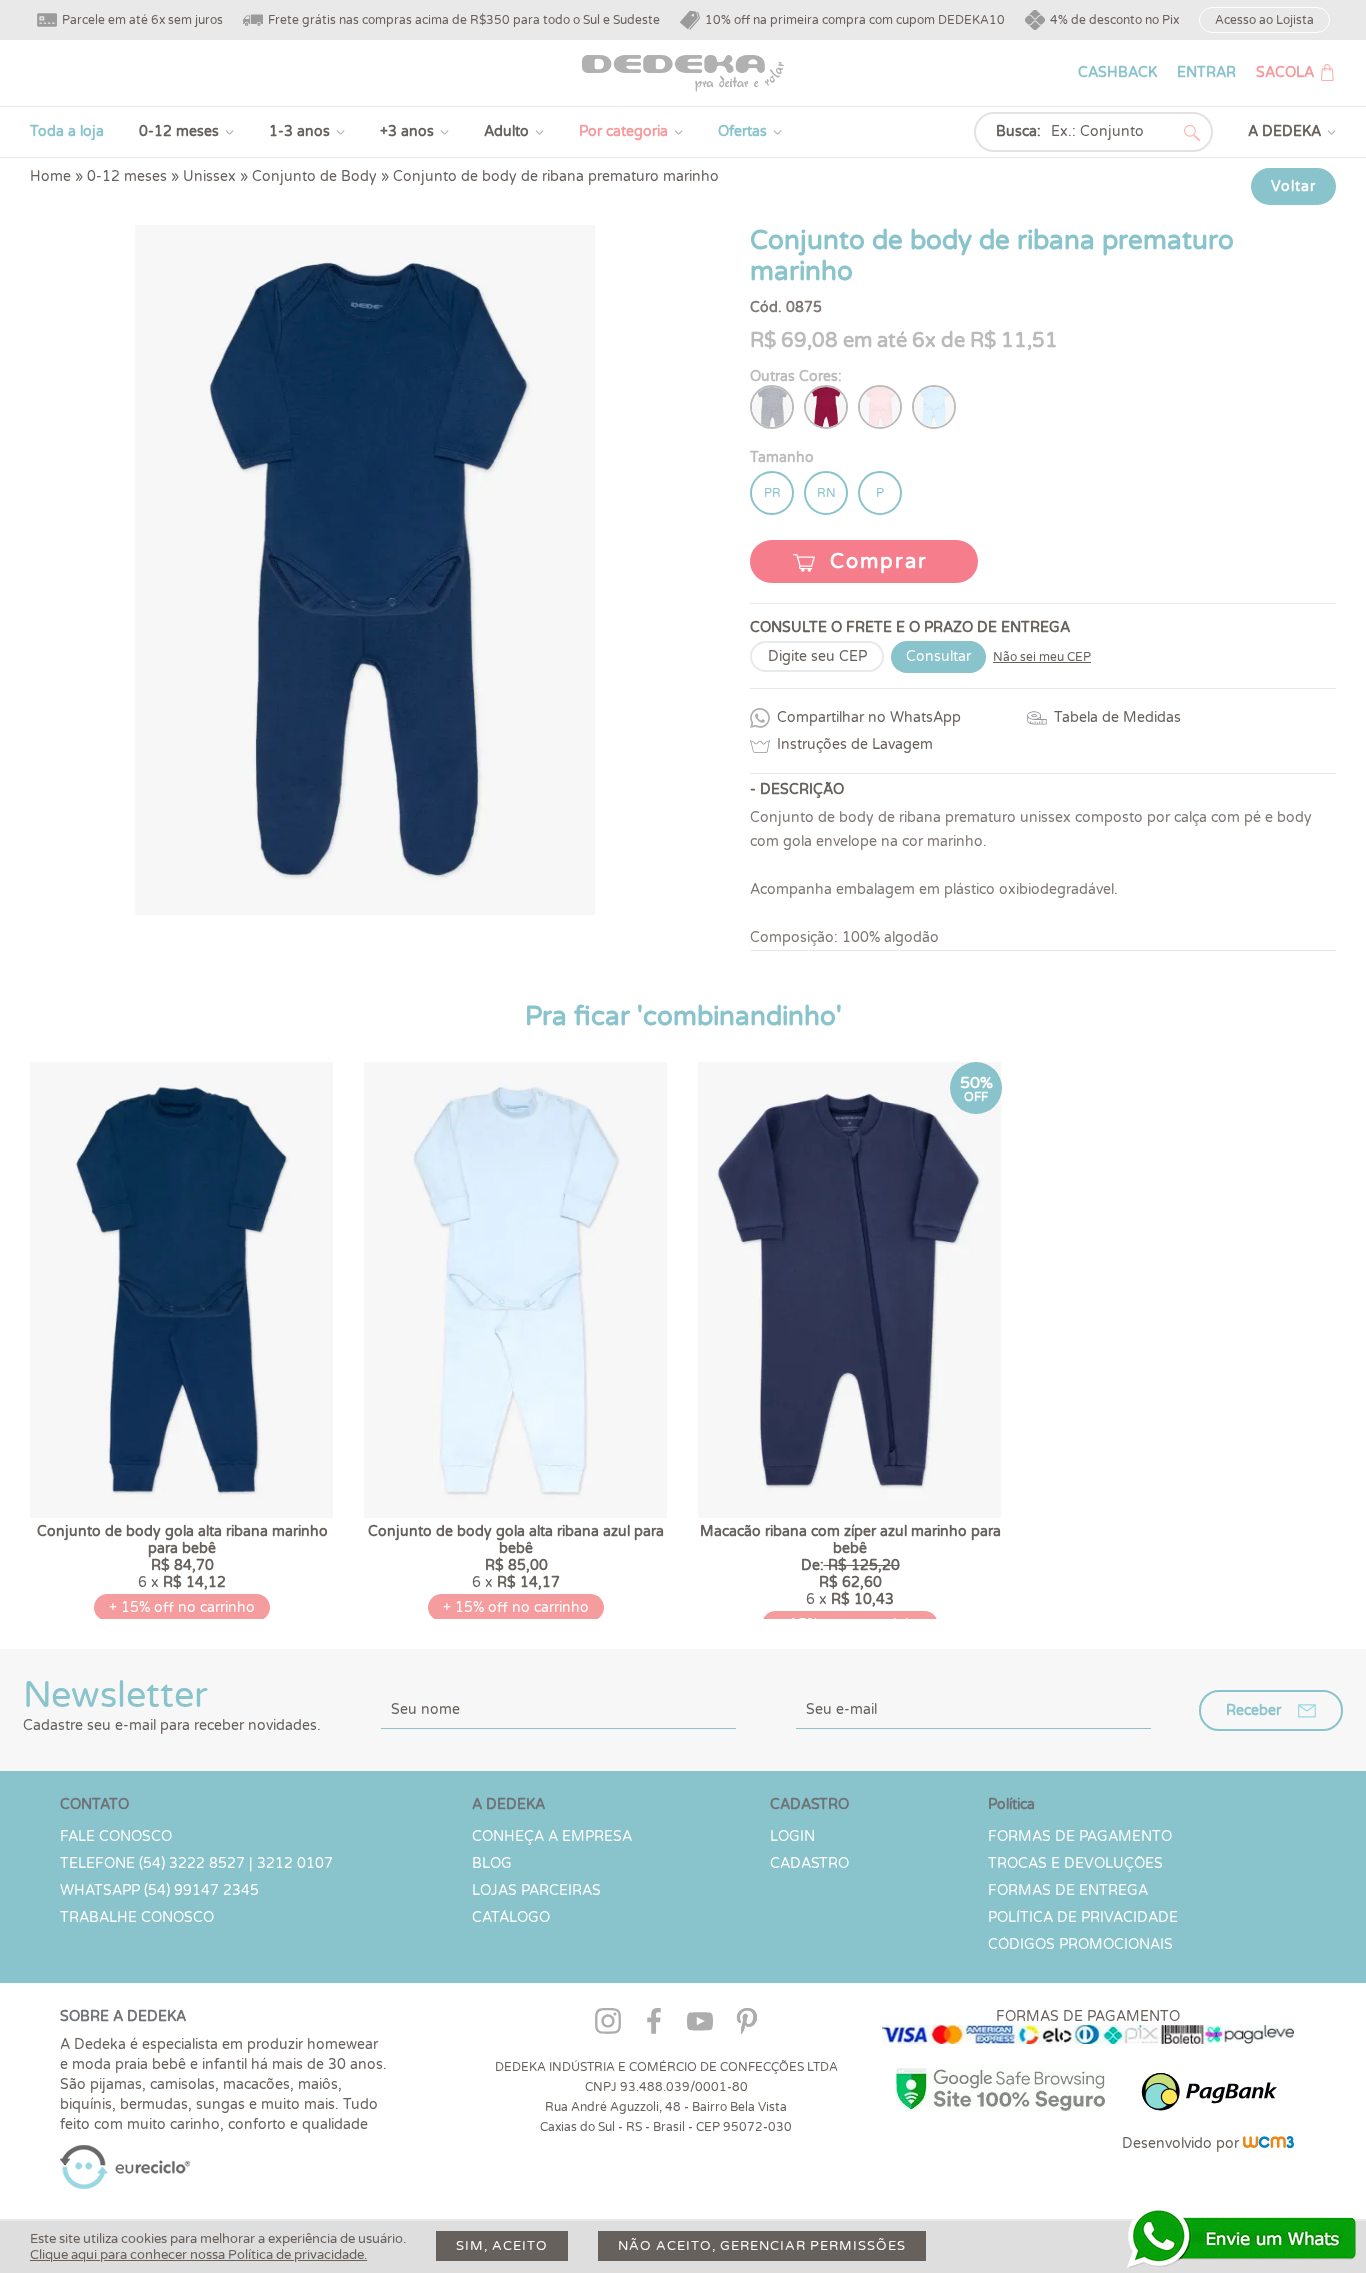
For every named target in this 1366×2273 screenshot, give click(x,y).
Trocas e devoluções (1075, 1863)
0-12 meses (179, 131)
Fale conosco (116, 1836)
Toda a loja (67, 131)
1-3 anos (299, 131)
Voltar (1293, 186)
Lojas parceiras (536, 1890)
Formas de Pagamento (1080, 1836)
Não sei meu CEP (1042, 657)
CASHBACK (1117, 72)
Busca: (1018, 131)
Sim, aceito (502, 2246)
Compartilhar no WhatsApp (869, 717)
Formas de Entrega (1068, 1890)
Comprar (879, 562)
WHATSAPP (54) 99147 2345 (159, 1890)
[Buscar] (1192, 133)
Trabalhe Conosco (137, 1917)
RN (826, 493)
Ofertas (742, 131)
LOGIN (792, 1836)
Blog (492, 1863)
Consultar (938, 656)
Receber (1253, 1710)
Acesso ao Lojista (1264, 20)
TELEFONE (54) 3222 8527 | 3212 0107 (196, 1863)
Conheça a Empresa (552, 1836)
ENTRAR (1206, 72)
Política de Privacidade (1083, 1917)
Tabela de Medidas (1117, 717)
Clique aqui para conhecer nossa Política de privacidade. (198, 2255)
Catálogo (511, 1917)
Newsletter (172, 1704)
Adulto (506, 131)
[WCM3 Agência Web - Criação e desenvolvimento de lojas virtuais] (1268, 2143)
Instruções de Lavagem (855, 744)
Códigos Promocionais (1080, 1944)
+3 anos (407, 131)
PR (772, 493)
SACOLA (1285, 72)
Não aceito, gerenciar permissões (762, 2246)
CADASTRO (809, 1863)
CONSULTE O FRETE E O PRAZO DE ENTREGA (910, 627)
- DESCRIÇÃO (797, 789)
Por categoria (623, 131)
